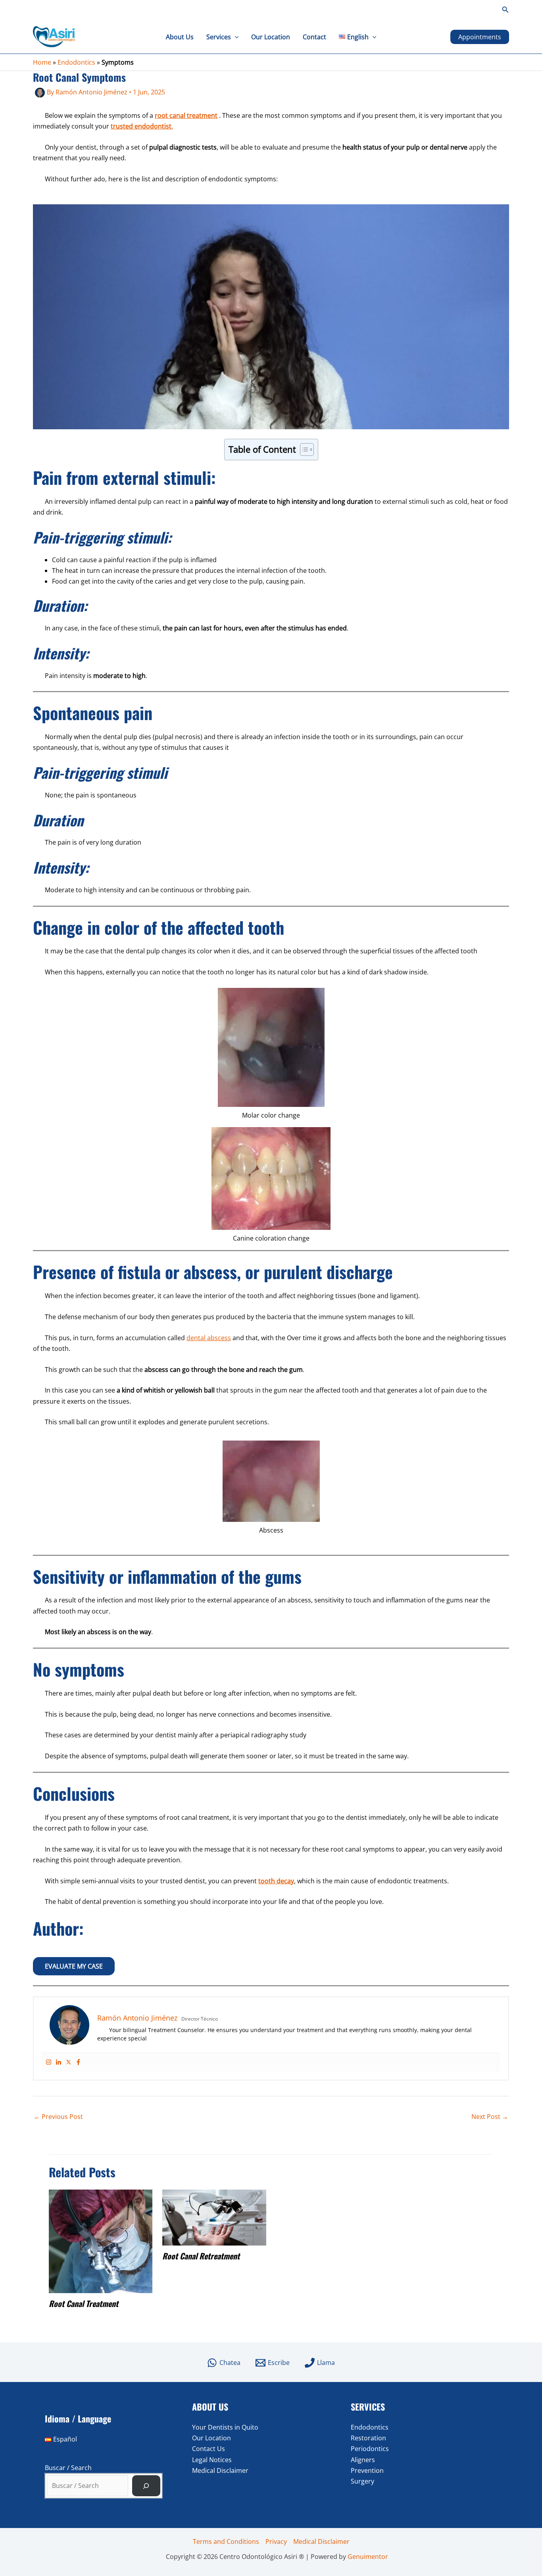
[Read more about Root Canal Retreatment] (214, 2217)
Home (42, 62)
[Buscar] (146, 2486)
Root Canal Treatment (84, 2303)
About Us (180, 37)
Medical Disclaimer (220, 2470)
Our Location (271, 37)
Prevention (367, 2470)
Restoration (368, 2438)
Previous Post (58, 2117)
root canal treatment (186, 115)
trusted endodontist (141, 126)
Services (219, 37)
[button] (505, 10)
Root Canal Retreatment (201, 2256)
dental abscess (209, 1338)
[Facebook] (78, 2062)
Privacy (276, 2541)
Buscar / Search (68, 2468)
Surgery (362, 2481)
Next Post (490, 2117)
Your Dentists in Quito (225, 2427)
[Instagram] (49, 2062)
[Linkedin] (59, 2062)
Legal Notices (212, 2460)
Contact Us (209, 2449)
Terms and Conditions (226, 2541)
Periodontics (370, 2449)
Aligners (363, 2460)
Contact (314, 37)
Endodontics (76, 62)
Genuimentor (368, 2557)
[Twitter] (68, 2062)
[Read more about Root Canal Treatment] (101, 2241)
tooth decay (276, 1881)
